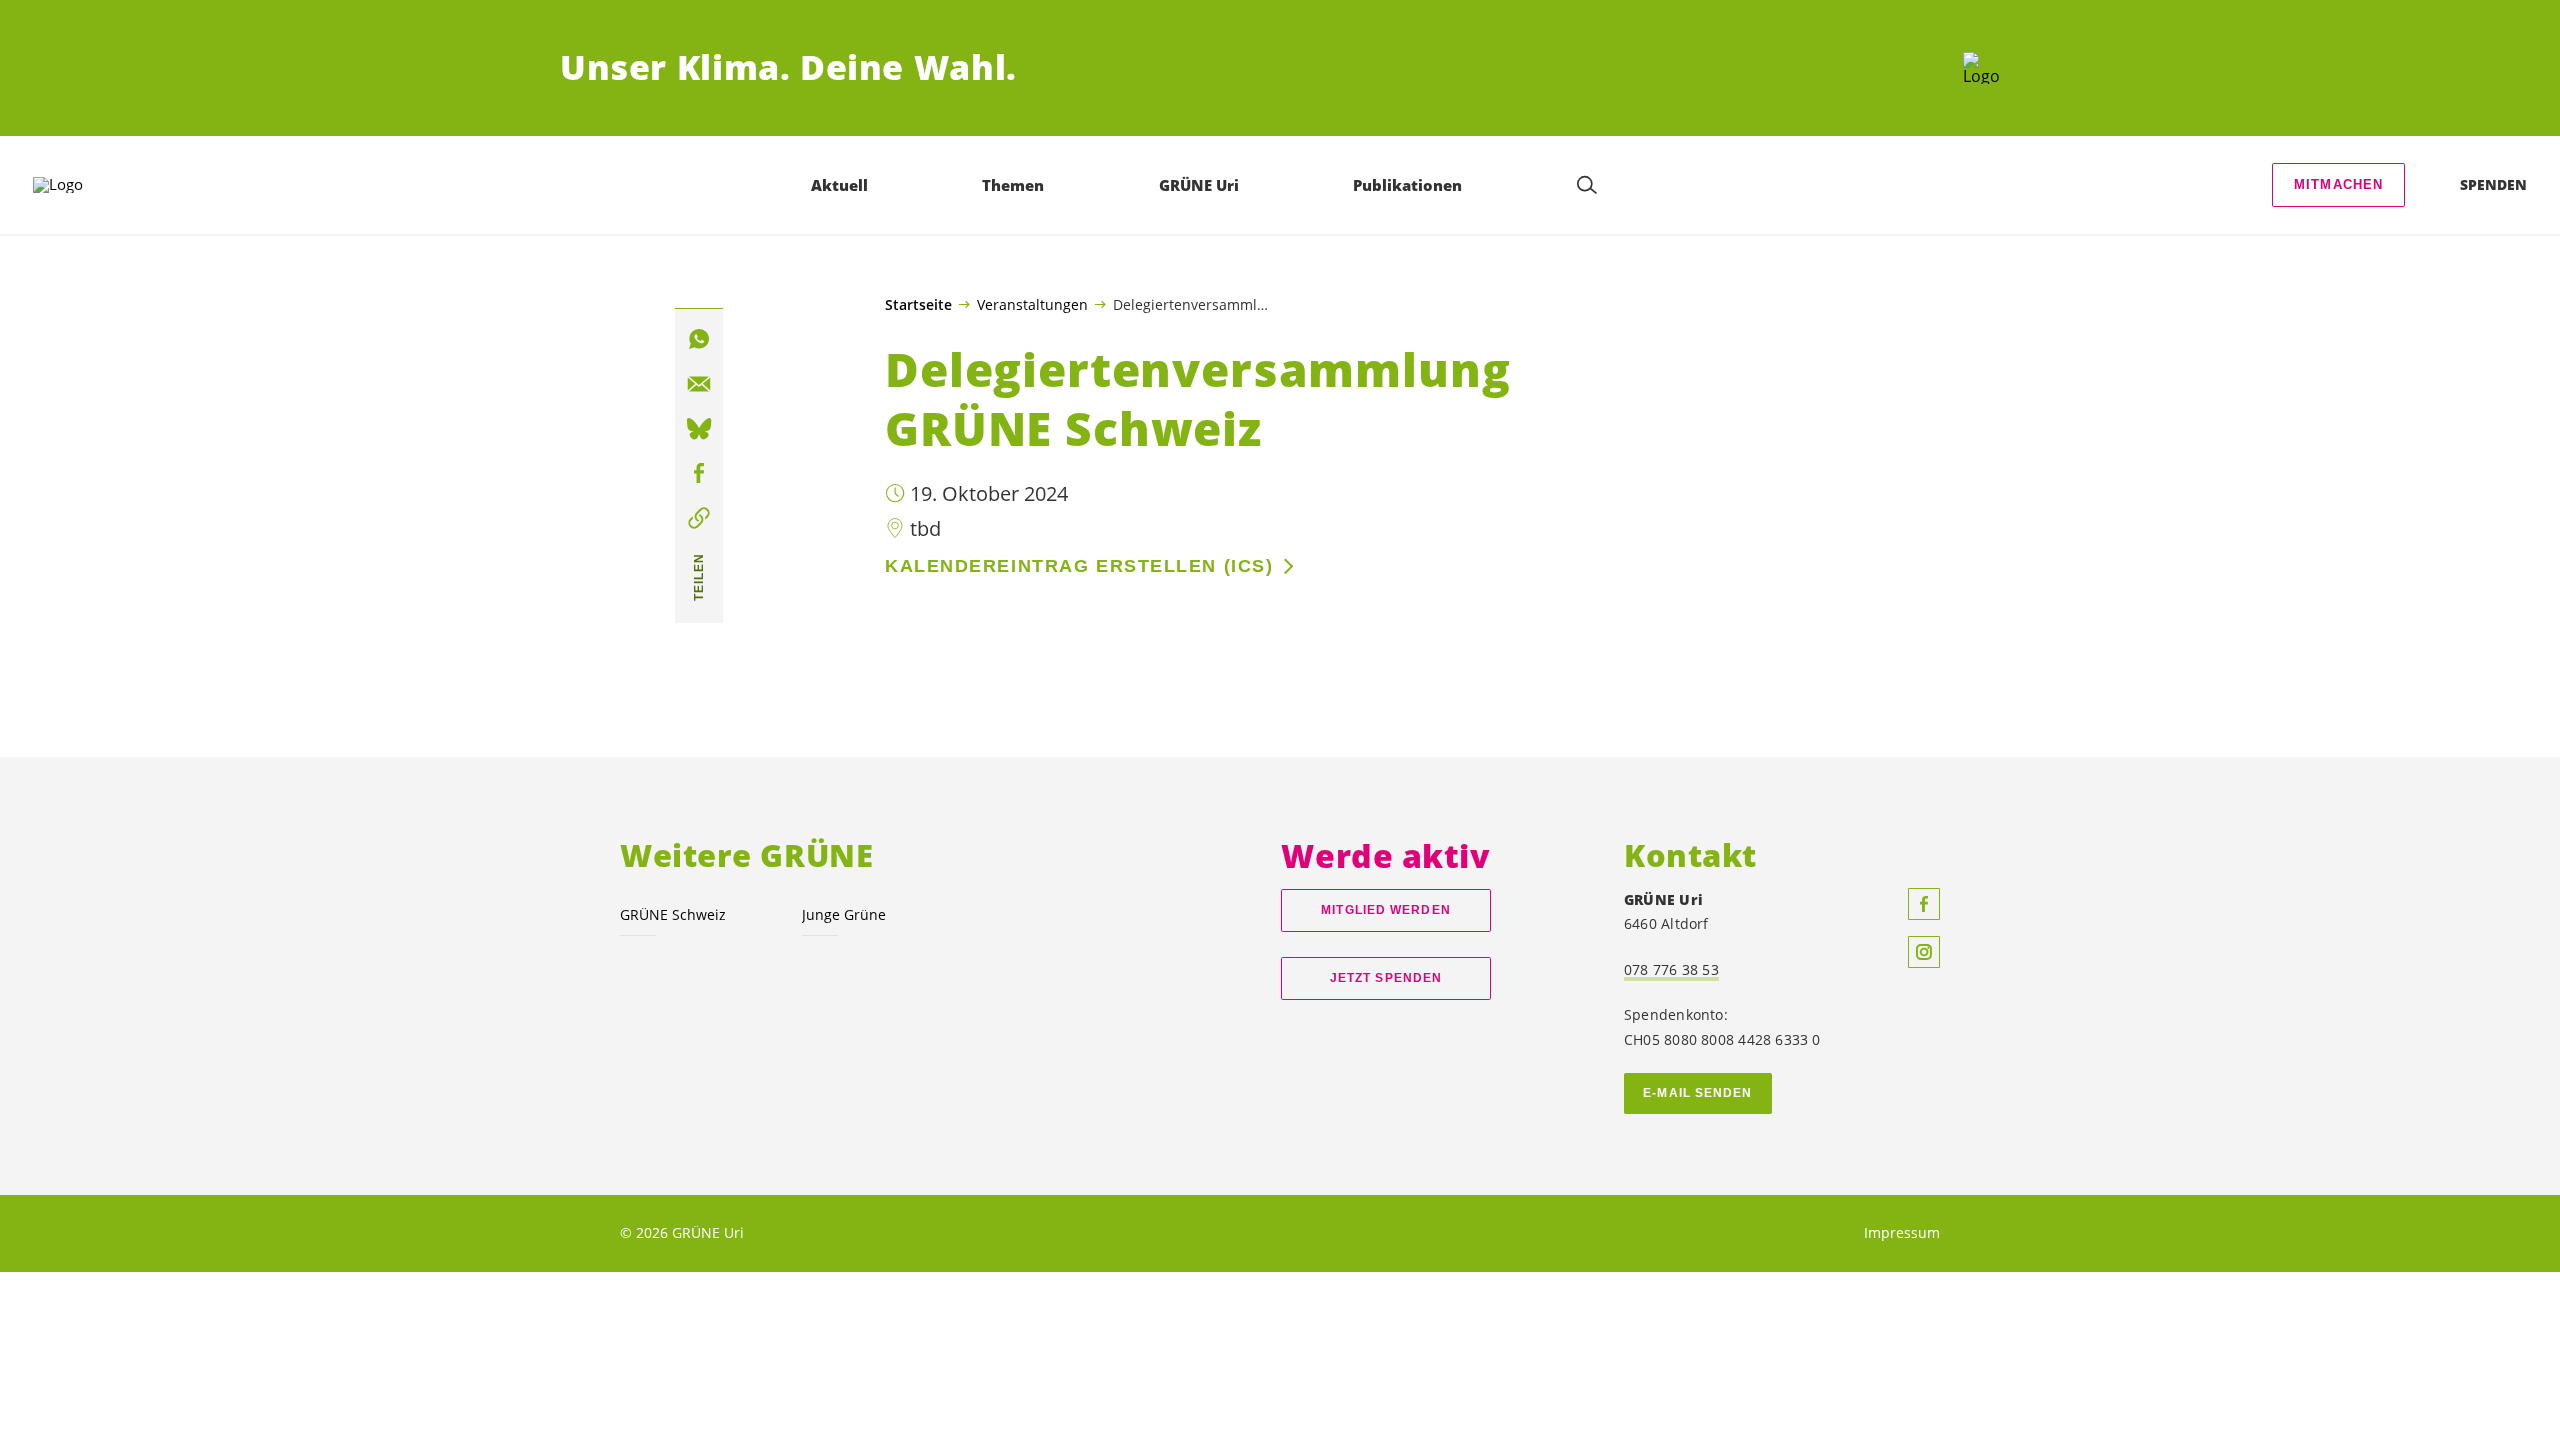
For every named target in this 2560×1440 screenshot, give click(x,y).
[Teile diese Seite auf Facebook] (699, 474)
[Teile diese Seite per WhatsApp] (699, 339)
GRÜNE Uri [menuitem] (1199, 185)
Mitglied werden (1385, 910)
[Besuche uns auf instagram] (1924, 952)
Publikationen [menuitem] (1407, 185)
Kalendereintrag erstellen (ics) (1079, 566)
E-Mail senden (1697, 1093)
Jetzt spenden (1386, 978)
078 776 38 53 (1671, 969)
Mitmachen (2339, 184)
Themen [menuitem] (1013, 185)
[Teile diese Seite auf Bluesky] (699, 429)
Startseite (918, 305)
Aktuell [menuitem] (839, 185)
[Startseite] (1981, 68)
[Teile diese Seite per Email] (699, 384)
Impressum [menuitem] (1902, 1232)
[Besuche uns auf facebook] (1924, 904)
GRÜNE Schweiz (673, 914)
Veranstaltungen (1032, 304)
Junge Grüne (844, 914)
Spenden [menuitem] (2493, 184)
